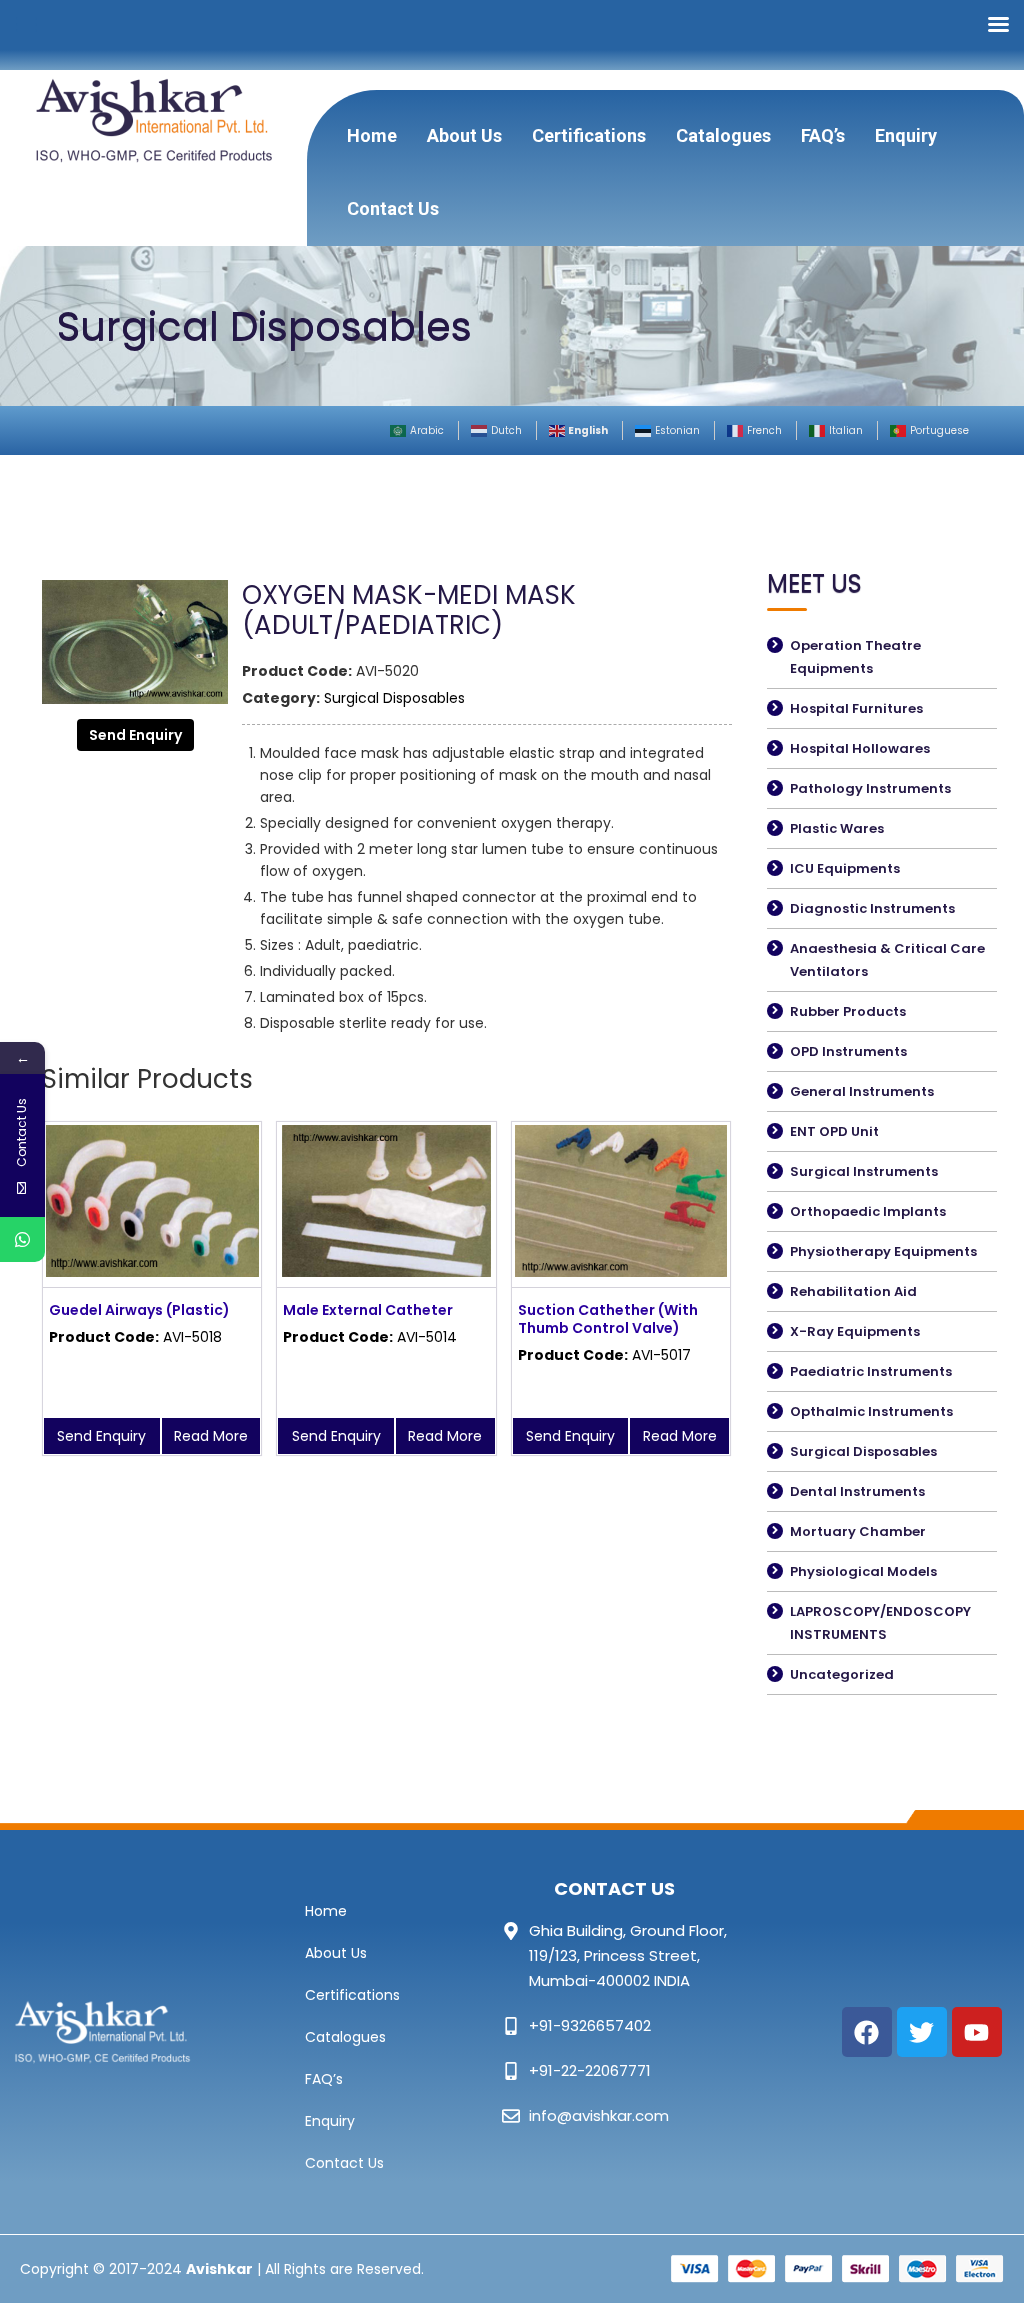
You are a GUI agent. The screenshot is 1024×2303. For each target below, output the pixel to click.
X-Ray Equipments (855, 1331)
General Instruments (862, 1091)
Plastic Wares (837, 828)
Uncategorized (842, 1674)
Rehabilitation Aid (853, 1291)
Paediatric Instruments (871, 1371)
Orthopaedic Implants (868, 1211)
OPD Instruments (848, 1051)
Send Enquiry (135, 735)
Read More (211, 1436)
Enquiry (906, 135)
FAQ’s (823, 135)
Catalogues (723, 135)
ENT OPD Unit (834, 1131)
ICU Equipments (845, 868)
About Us (464, 135)
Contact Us (393, 208)
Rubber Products (848, 1011)
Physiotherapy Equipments (883, 1251)
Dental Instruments (857, 1491)
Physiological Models (863, 1571)
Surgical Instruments (864, 1171)
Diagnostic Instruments (872, 908)
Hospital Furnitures (856, 708)
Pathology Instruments (870, 788)
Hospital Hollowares (860, 748)
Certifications (589, 135)
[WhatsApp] (22, 1239)
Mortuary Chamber (858, 1531)
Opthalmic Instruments (871, 1411)
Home (372, 135)
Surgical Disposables (394, 698)
